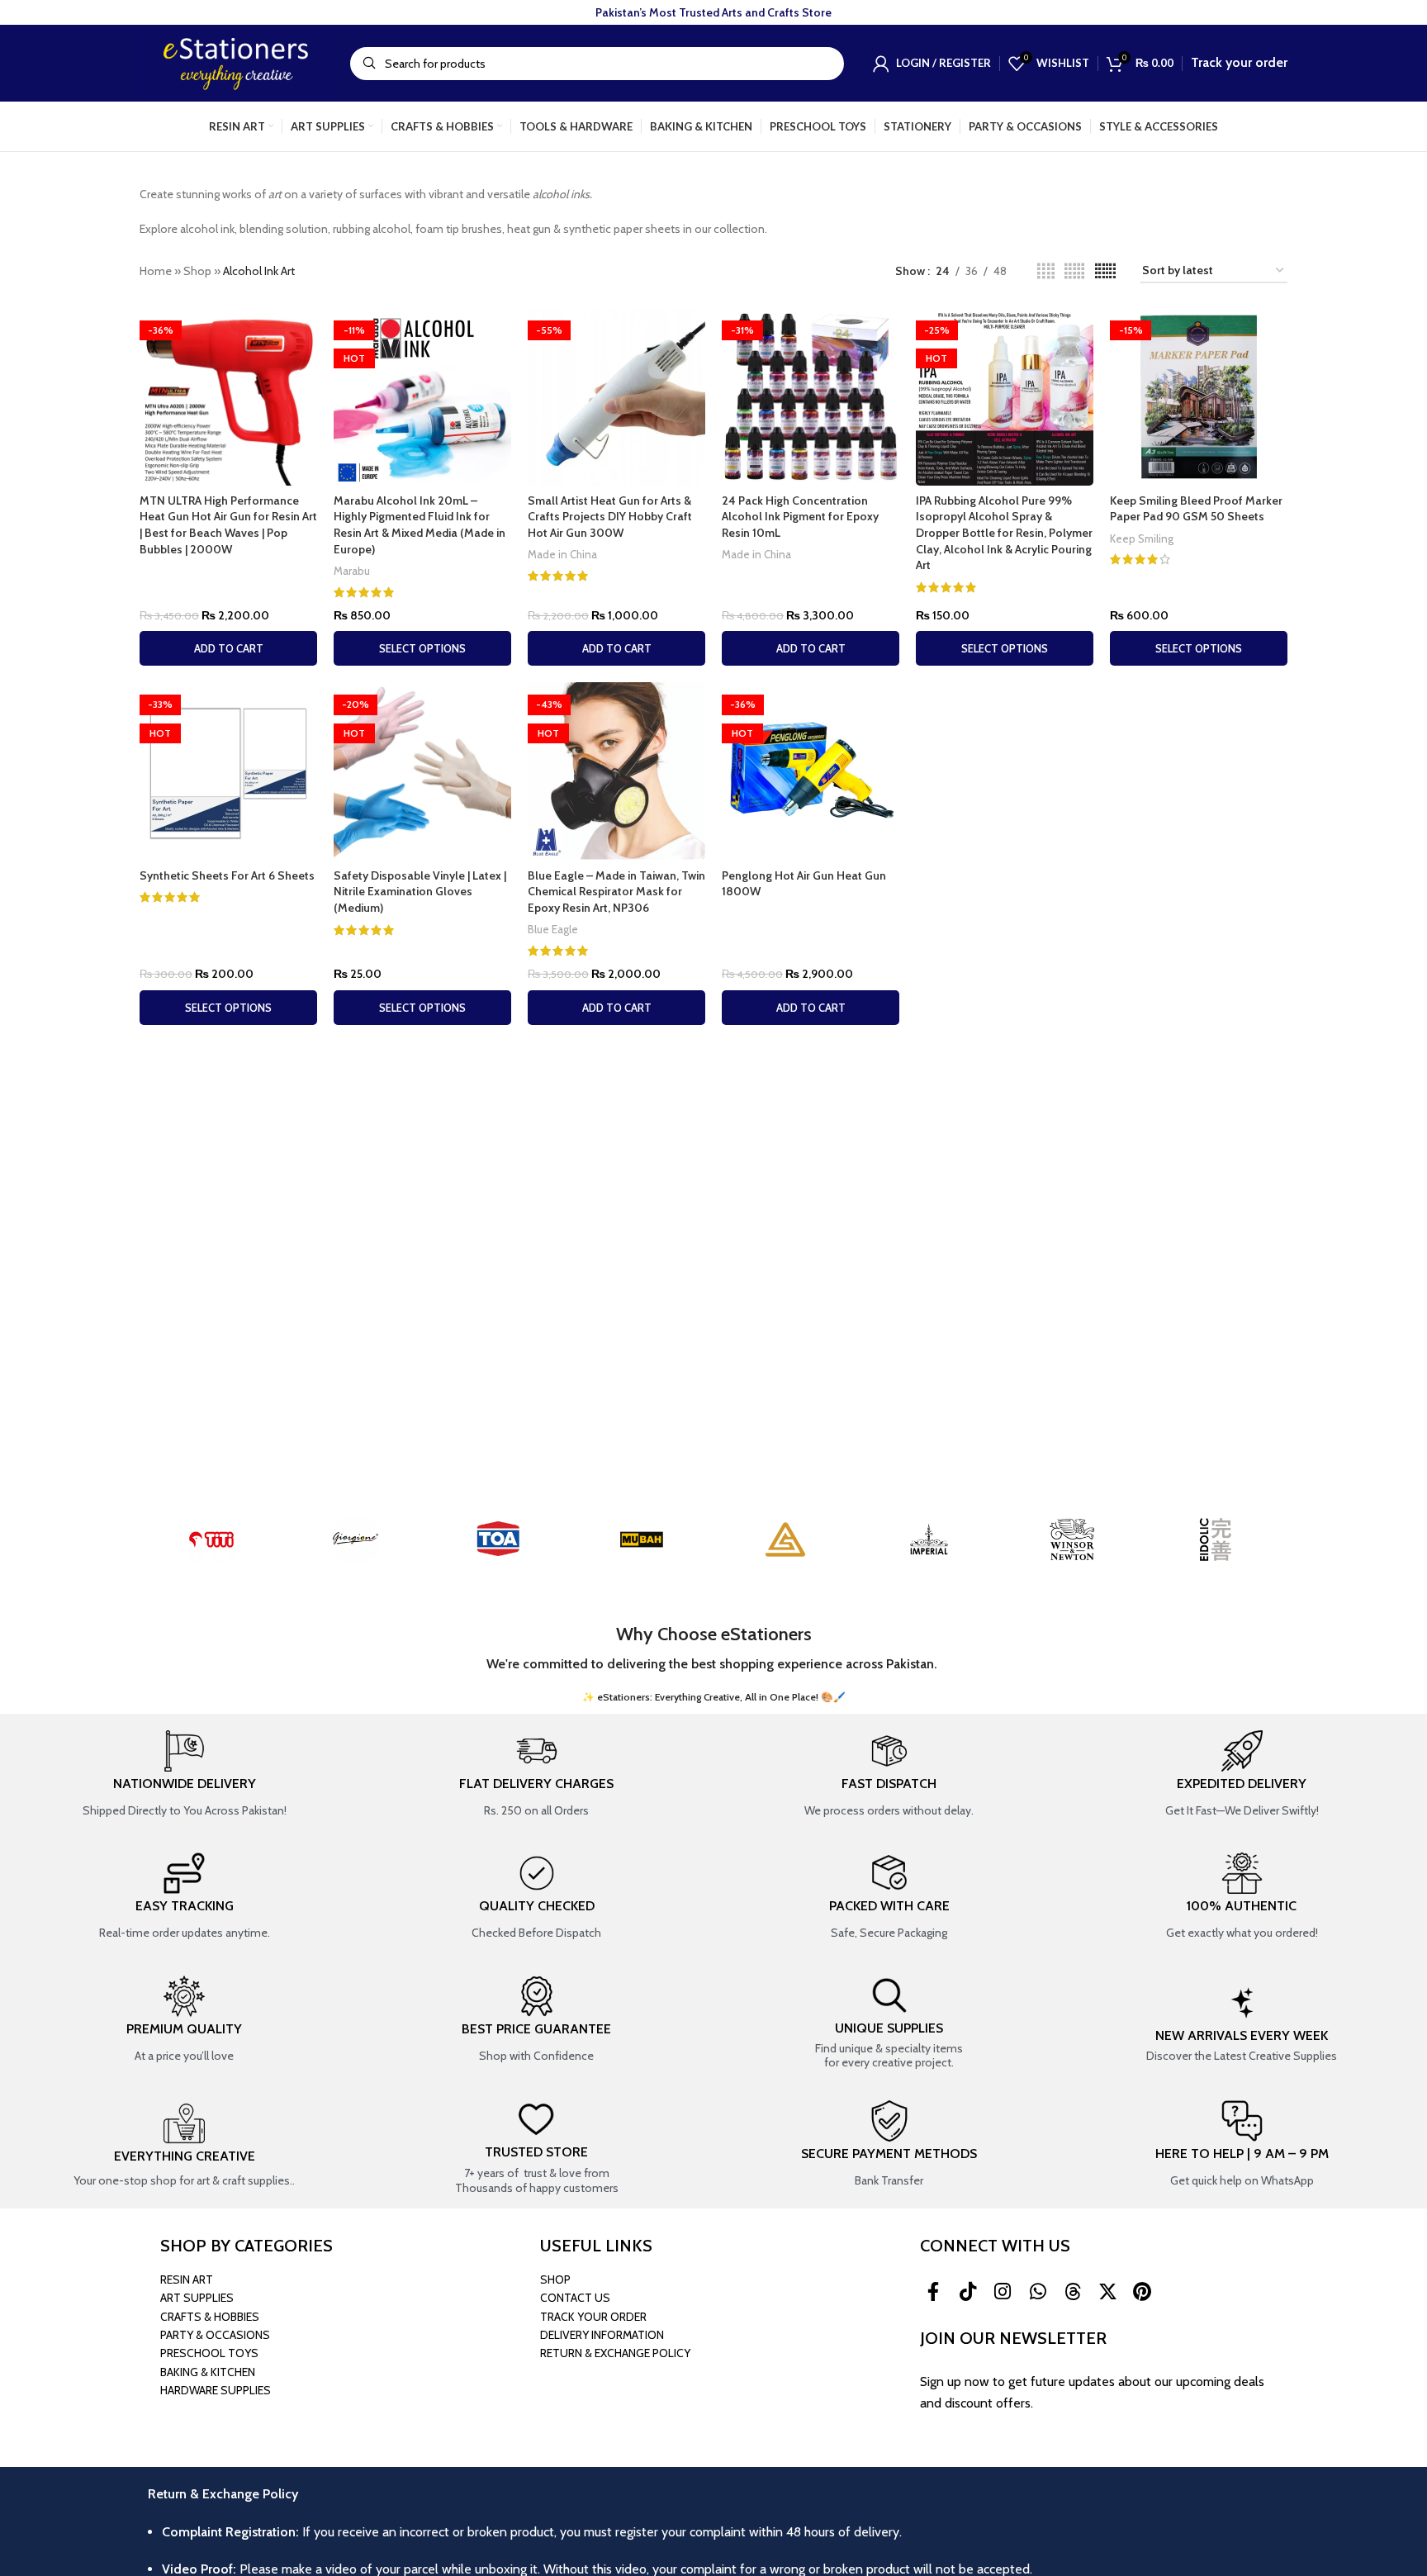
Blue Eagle (553, 929)
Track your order (1239, 62)
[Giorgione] (355, 1539)
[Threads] (1073, 2292)
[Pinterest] (1142, 2292)
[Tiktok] (968, 2292)
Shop (197, 271)
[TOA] (499, 1539)
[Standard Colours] (785, 1539)
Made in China (562, 554)
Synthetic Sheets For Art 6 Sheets (227, 875)
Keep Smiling (1142, 538)
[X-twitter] (1107, 2292)
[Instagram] (1003, 2292)
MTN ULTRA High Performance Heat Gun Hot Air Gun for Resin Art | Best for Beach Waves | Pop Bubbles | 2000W (228, 525)
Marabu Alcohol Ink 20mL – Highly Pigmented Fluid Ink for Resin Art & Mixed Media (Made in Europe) (420, 525)
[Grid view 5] (1074, 271)
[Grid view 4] (1046, 271)
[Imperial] (929, 1539)
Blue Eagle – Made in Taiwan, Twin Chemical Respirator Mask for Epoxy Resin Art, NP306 (616, 892)
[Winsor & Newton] (1073, 1539)
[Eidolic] (1216, 1539)
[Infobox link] (184, 1775)
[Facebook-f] (933, 2292)
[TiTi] (211, 1539)
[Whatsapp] (1038, 2292)
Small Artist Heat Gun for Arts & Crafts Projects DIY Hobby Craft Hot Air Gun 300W (610, 517)
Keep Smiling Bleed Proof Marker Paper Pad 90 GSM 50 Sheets (1196, 509)
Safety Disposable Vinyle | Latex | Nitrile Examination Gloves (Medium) (420, 892)
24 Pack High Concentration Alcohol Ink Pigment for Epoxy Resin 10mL (800, 517)
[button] (228, 648)
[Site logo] (237, 62)
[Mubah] (642, 1539)
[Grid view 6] (1105, 271)
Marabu (352, 571)
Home (156, 271)
